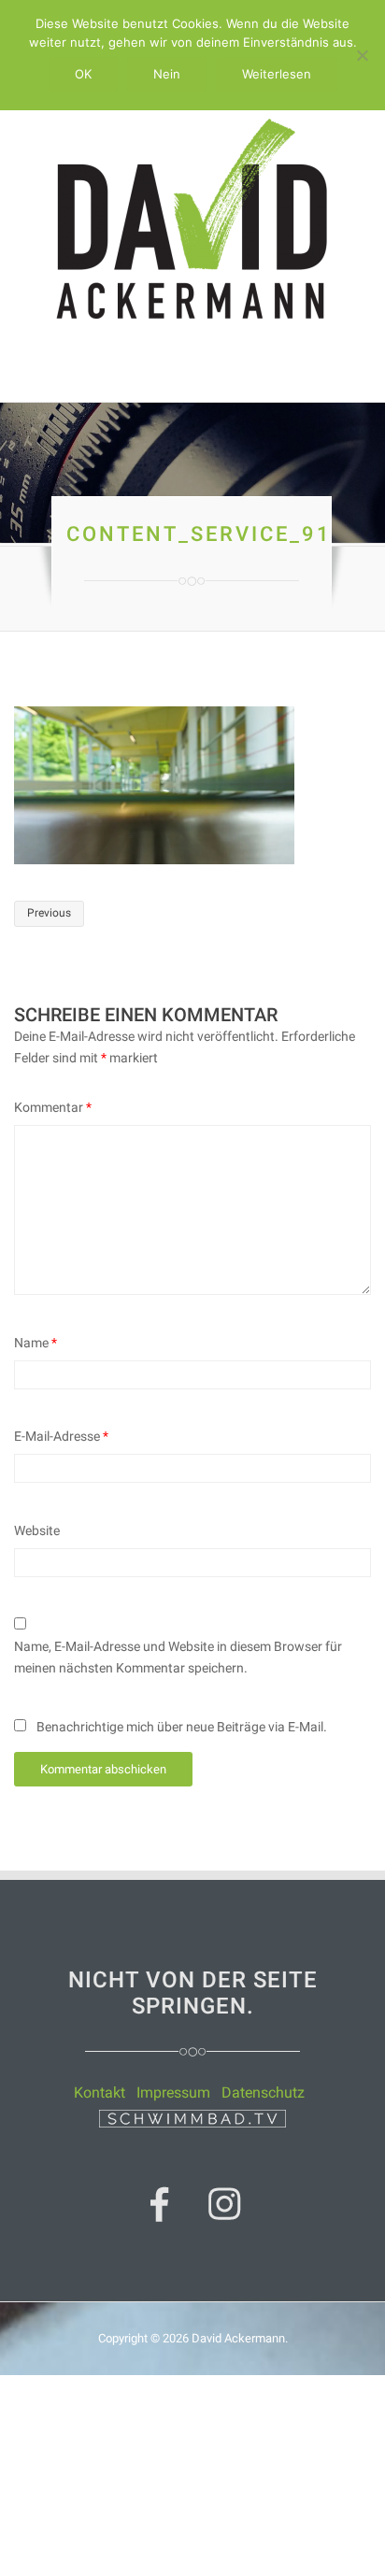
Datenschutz (263, 2092)
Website (37, 1530)
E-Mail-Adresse (61, 1436)
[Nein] (362, 55)
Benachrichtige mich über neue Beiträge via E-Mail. (182, 1727)
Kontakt (100, 2092)
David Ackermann (238, 2338)
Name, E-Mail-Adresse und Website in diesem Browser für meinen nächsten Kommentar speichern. (178, 1657)
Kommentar (53, 1107)
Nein (167, 74)
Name (36, 1343)
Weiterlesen (277, 74)
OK (83, 74)
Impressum (173, 2092)
